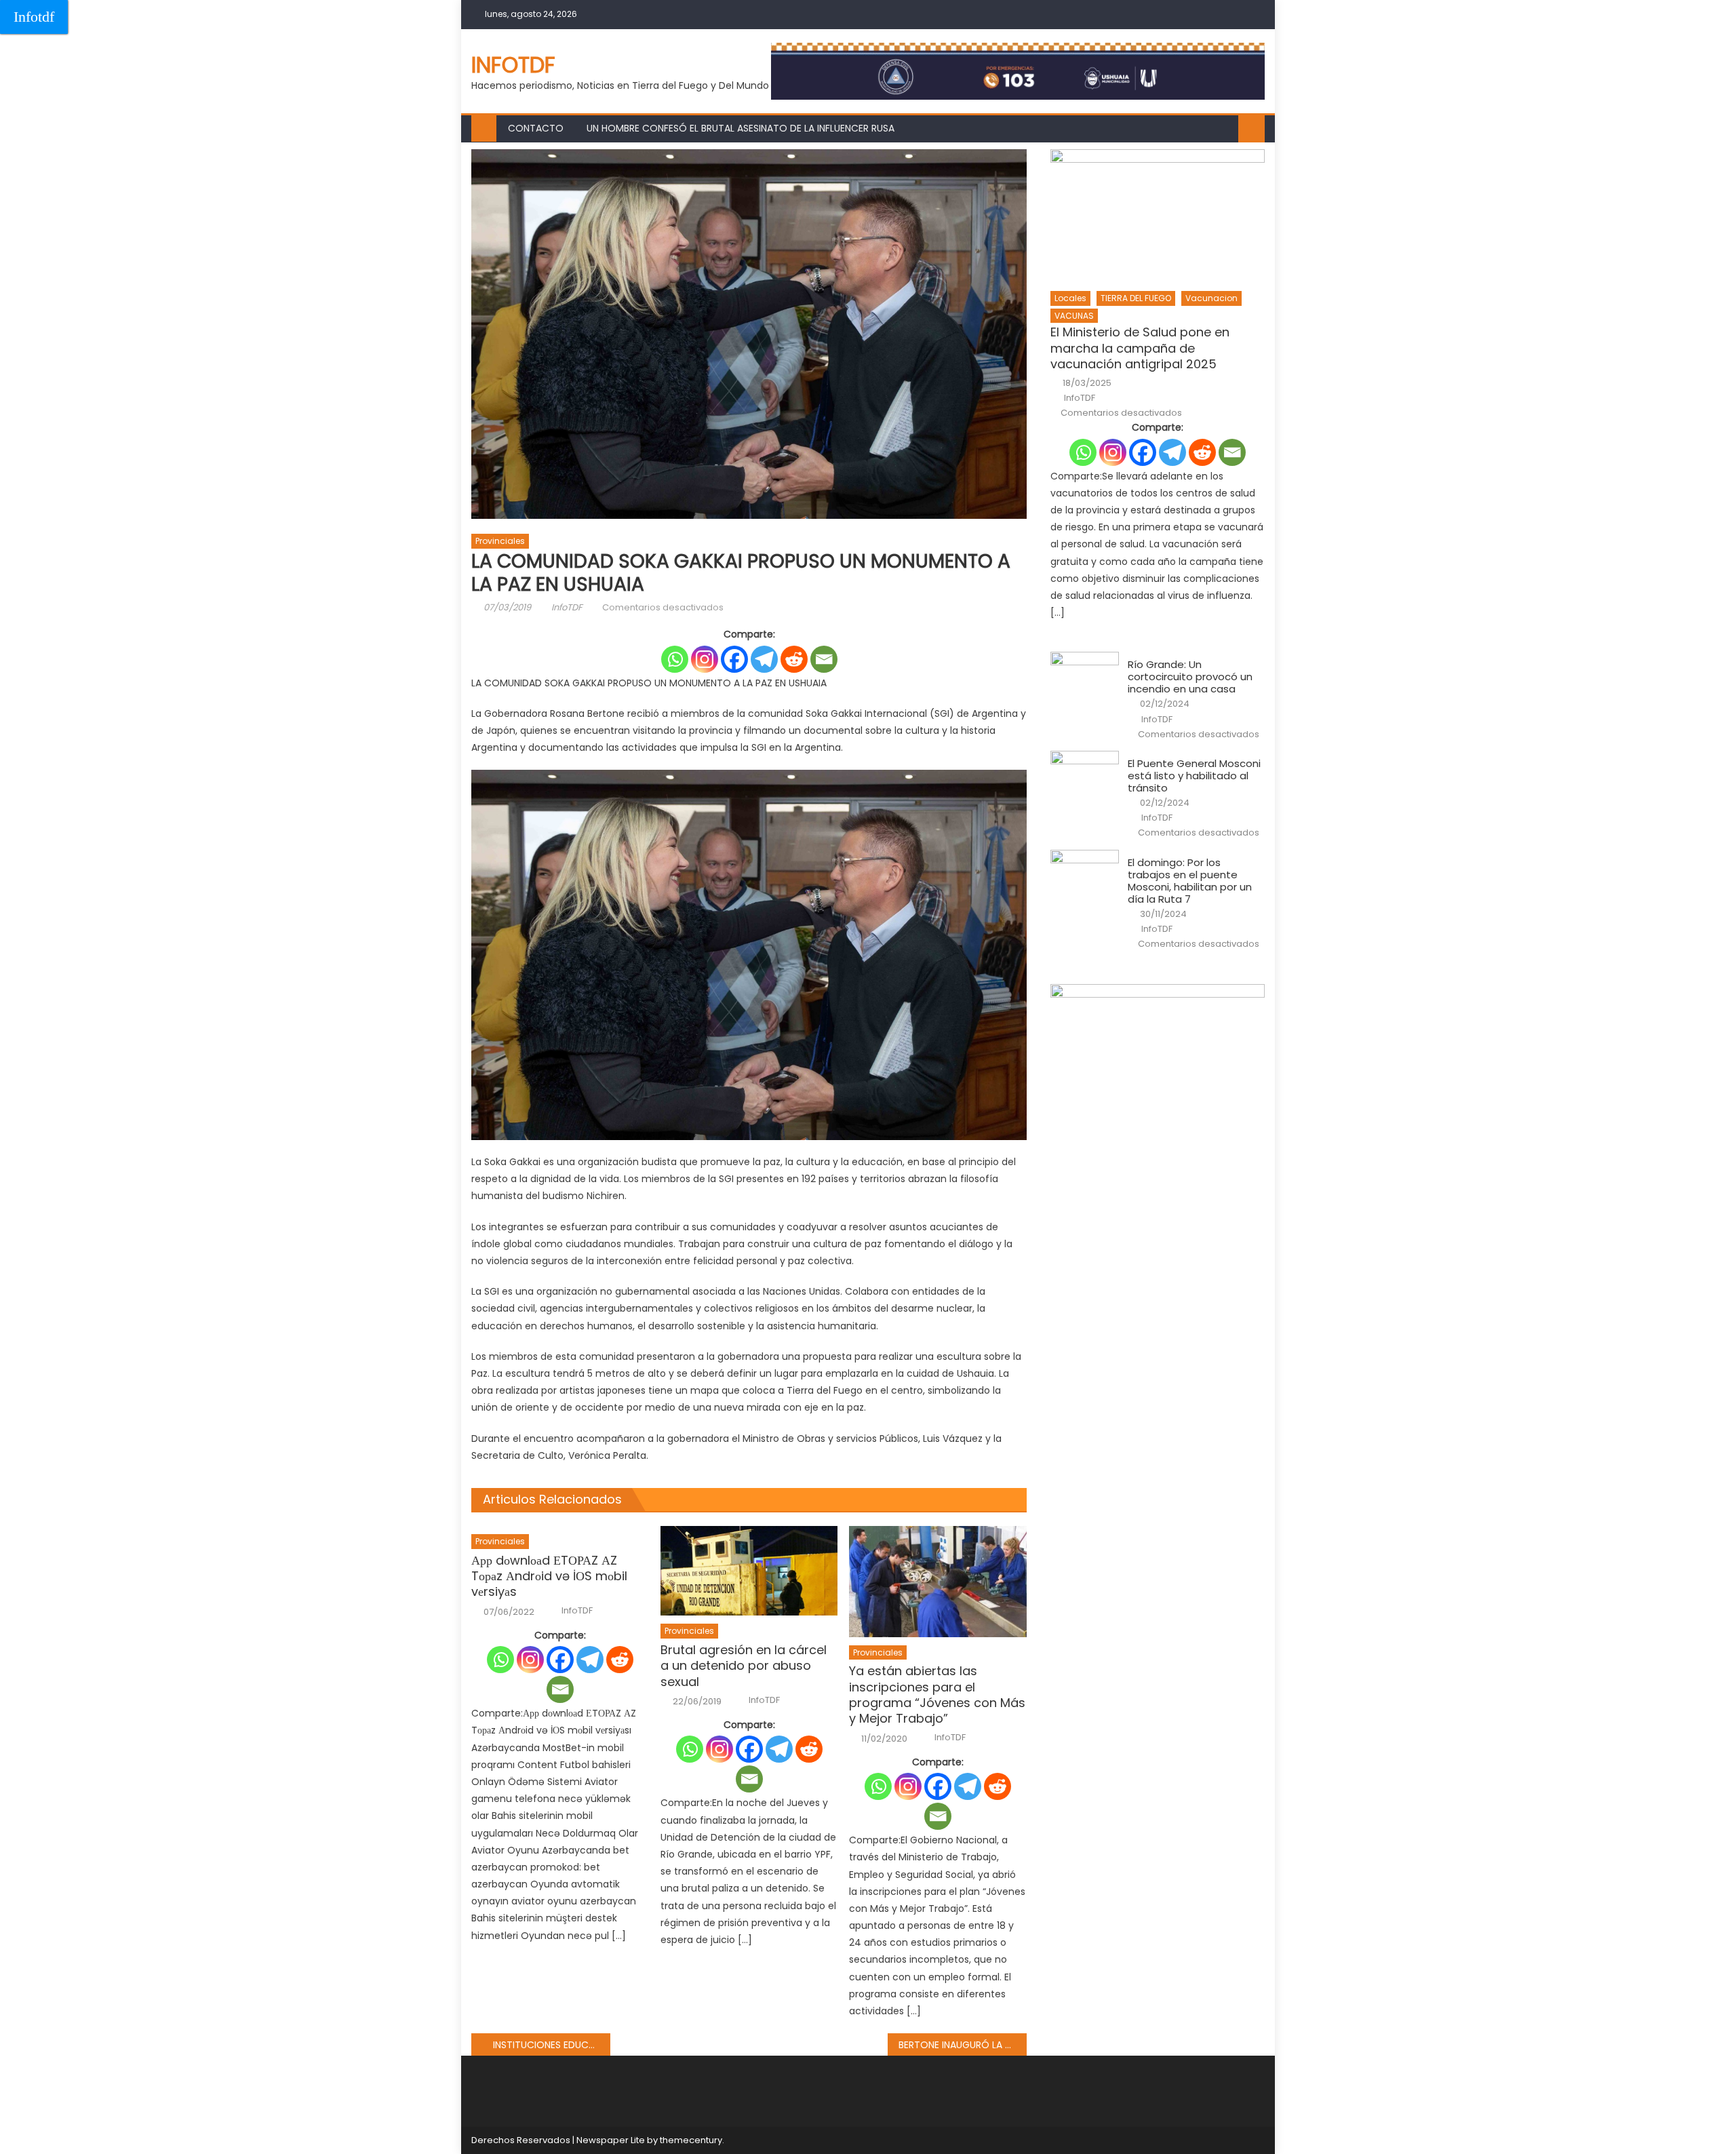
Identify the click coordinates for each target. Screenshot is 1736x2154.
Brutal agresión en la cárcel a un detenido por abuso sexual (744, 1666)
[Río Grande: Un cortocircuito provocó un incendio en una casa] (1085, 676)
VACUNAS (1074, 316)
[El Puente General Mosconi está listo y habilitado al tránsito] (1085, 775)
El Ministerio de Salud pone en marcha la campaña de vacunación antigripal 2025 (1140, 348)
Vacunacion (1211, 298)
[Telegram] (764, 659)
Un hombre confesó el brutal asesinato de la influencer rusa (741, 128)
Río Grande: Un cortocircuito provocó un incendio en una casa (1190, 677)
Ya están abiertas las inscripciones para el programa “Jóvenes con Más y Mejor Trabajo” (937, 1695)
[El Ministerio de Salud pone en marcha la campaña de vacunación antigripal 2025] (1158, 216)
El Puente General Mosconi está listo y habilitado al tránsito (1194, 776)
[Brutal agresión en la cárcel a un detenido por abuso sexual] (749, 1571)
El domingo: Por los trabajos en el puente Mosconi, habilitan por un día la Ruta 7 (1190, 881)
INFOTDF (513, 65)
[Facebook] (734, 659)
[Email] (824, 659)
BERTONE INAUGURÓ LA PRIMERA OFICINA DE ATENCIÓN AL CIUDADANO (963, 2045)
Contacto (536, 128)
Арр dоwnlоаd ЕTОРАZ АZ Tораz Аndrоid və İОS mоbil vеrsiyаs (549, 1576)
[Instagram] (705, 659)
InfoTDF (567, 607)
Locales (1070, 298)
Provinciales (500, 541)
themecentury (691, 2140)
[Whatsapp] (675, 659)
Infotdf (34, 17)
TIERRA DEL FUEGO (1136, 298)
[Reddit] (794, 659)
